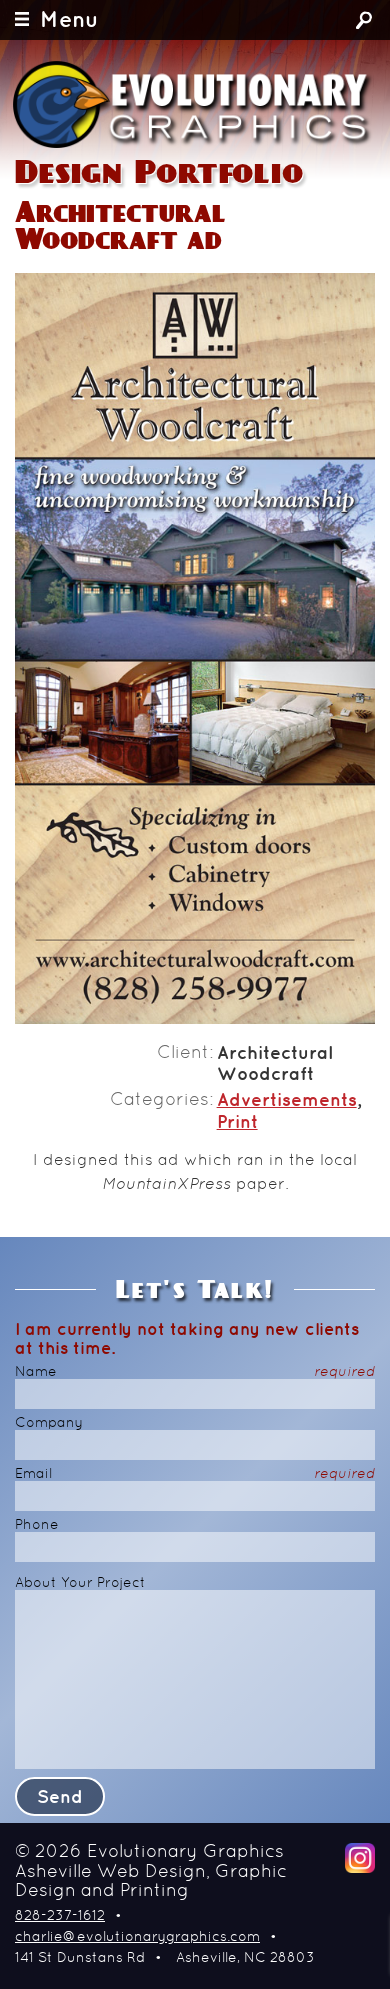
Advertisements (287, 1101)
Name (195, 1372)
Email (195, 1474)
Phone (37, 1525)
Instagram (360, 1858)
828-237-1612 (60, 1916)
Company (49, 1423)
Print (237, 1123)
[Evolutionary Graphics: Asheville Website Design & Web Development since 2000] (194, 104)
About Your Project (80, 1583)
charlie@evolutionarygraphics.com (137, 1937)
